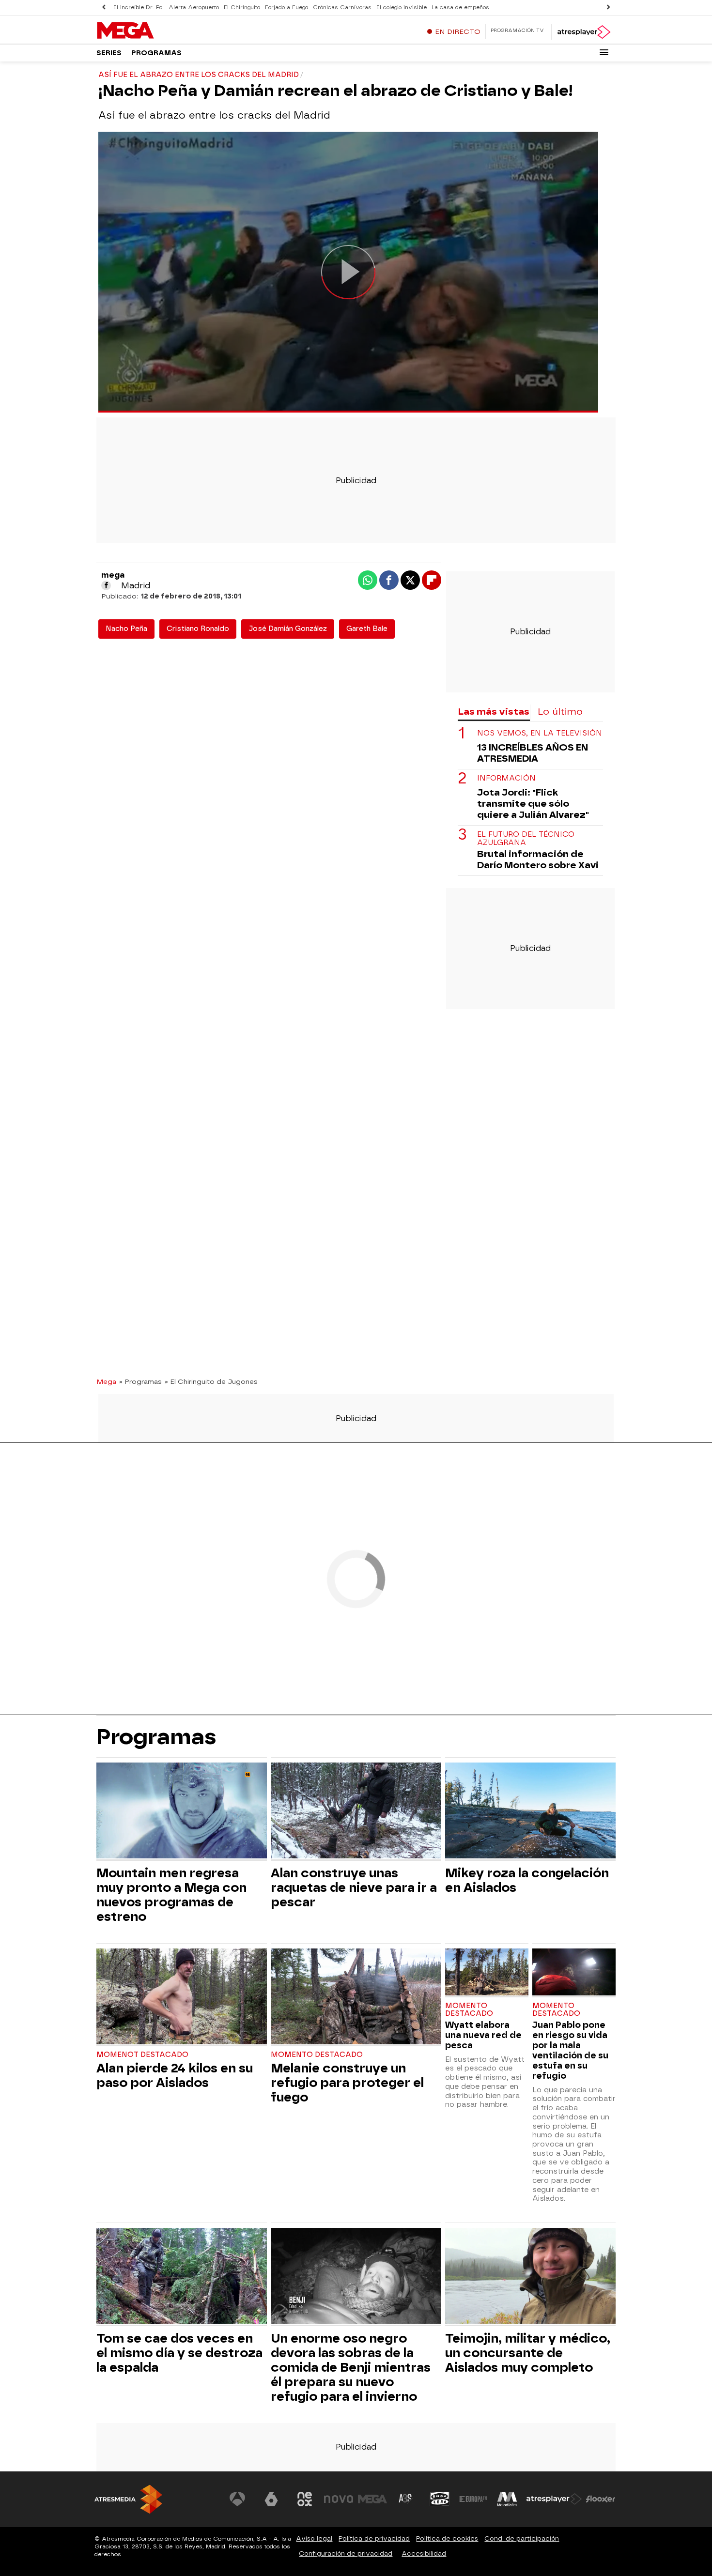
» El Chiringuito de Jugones (211, 1381)
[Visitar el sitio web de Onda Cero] (440, 2499)
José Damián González (288, 629)
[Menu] (604, 52)
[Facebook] (106, 585)
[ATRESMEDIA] (128, 2499)
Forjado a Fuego (286, 8)
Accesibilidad (424, 2553)
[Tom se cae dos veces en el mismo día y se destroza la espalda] (182, 2277)
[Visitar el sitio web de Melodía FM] (507, 2499)
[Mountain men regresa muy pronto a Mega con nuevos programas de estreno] (182, 1812)
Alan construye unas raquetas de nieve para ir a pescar (354, 1887)
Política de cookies (447, 2538)
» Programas (140, 1381)
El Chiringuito (242, 8)
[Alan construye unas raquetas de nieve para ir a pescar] (356, 1812)
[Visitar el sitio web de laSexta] (271, 2499)
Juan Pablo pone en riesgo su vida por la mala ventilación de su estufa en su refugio (570, 2050)
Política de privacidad (374, 2538)
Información (506, 778)
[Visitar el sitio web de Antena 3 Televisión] (237, 2499)
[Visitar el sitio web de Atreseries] (406, 2499)
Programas (156, 53)
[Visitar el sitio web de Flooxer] (601, 2499)
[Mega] (157, 31)
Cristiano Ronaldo (198, 629)
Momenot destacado (142, 2055)
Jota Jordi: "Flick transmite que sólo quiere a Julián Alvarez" (533, 804)
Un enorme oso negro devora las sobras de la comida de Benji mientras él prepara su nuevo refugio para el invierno (351, 2367)
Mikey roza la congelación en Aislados (527, 1880)
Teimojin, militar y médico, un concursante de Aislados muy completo (528, 2353)
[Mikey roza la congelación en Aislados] (530, 1812)
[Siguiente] (608, 8)
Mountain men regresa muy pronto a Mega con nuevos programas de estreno (171, 1895)
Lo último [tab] (560, 712)
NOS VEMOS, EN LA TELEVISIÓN (540, 733)
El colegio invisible (402, 8)
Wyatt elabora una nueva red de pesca (483, 2035)
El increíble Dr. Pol (139, 8)
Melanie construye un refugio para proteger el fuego (347, 2083)
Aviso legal (314, 2538)
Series (109, 53)
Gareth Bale (367, 629)
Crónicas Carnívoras (342, 8)
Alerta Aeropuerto (194, 8)
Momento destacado (317, 2055)
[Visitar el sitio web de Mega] (372, 2499)
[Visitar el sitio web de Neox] (305, 2499)
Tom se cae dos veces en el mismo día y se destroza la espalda (179, 2353)
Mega (106, 1381)
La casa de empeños (460, 8)
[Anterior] (104, 8)
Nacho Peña (126, 629)
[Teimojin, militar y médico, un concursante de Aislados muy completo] (530, 2277)
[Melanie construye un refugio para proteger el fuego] (356, 1998)
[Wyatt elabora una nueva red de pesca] (487, 1973)
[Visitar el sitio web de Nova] (339, 2499)
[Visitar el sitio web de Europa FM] (473, 2499)
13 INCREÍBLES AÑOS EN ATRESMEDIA (533, 753)
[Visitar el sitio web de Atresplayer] (554, 2499)
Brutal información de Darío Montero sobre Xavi (538, 859)
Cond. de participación (522, 2538)
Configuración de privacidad (346, 2553)
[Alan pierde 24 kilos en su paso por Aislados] (182, 1998)
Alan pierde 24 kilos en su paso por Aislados (175, 2075)
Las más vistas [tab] (494, 712)
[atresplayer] (583, 32)
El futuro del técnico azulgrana (526, 839)
